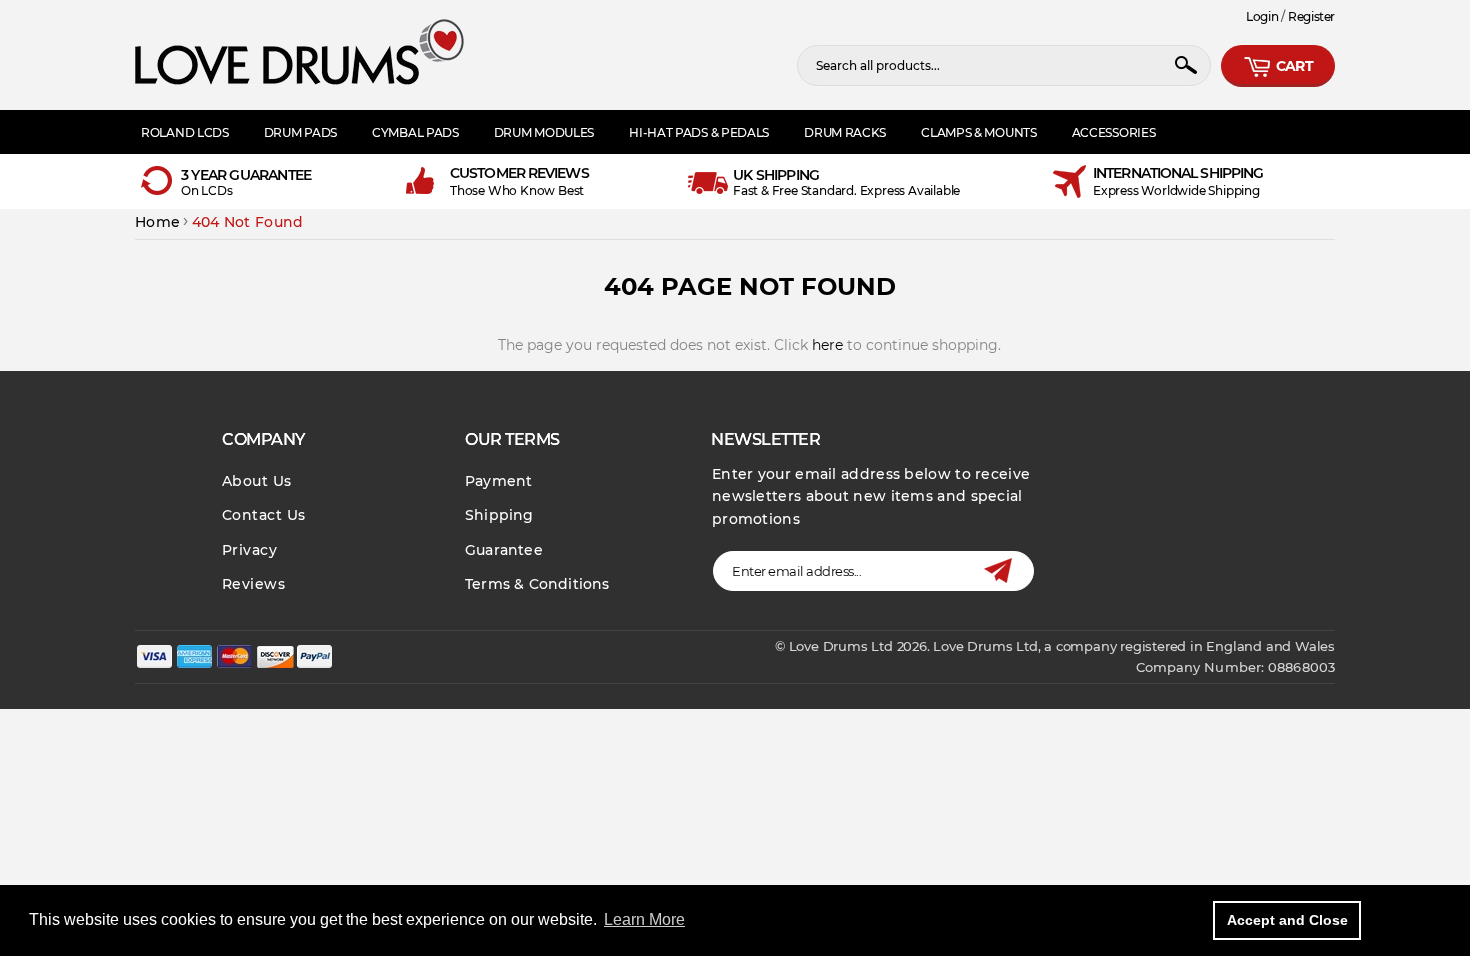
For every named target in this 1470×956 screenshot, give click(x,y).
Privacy (249, 550)
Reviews (253, 584)
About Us (257, 481)
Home (157, 222)
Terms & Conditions (537, 584)
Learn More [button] (644, 919)
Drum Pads (300, 132)
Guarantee (504, 550)
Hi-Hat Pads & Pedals (699, 132)
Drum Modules (544, 132)
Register (1311, 16)
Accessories (1114, 132)
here (827, 345)
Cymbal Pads (415, 132)
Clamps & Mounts (979, 132)
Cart (1292, 66)
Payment (498, 481)
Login (1262, 16)
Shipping (499, 515)
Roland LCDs (185, 132)
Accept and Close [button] (1287, 920)
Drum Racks (845, 132)
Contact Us (264, 515)
